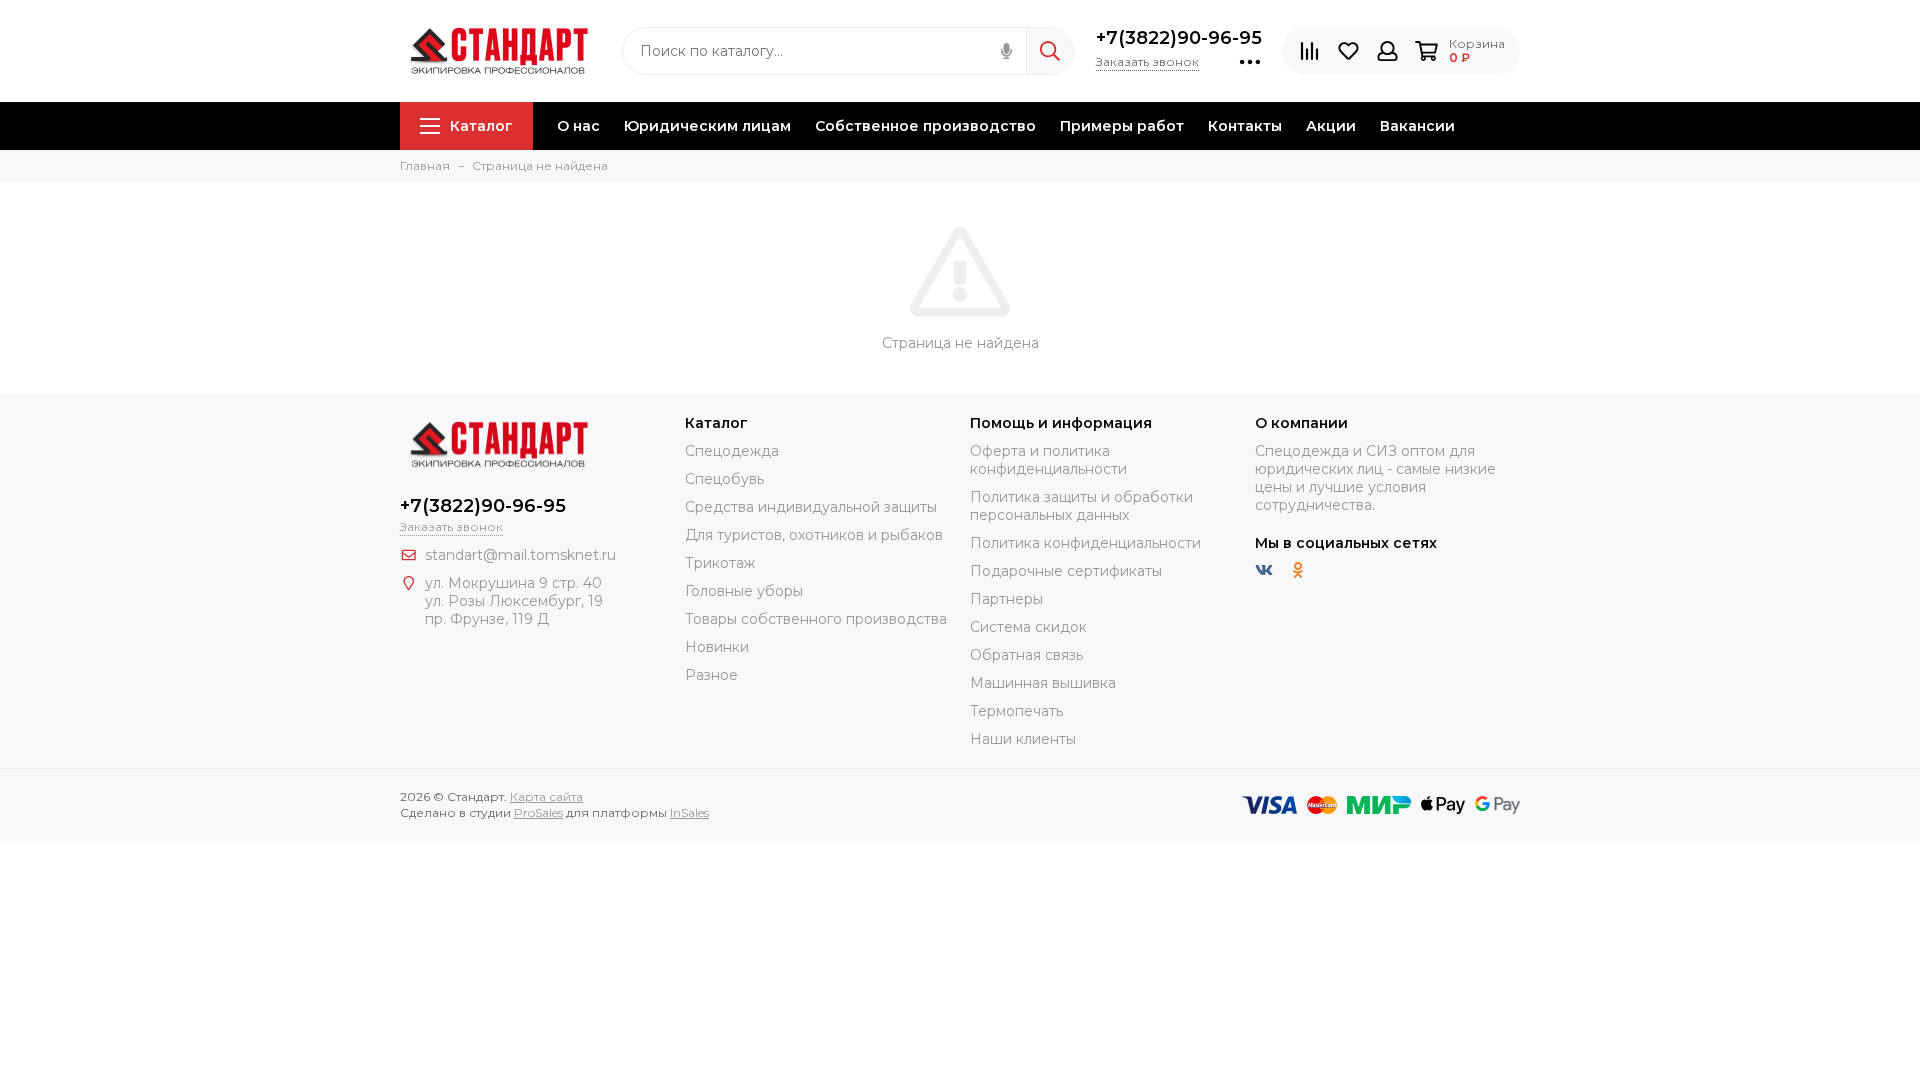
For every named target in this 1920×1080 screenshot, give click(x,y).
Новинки (717, 647)
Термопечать (1016, 711)
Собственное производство (925, 126)
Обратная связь (1026, 655)
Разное (711, 675)
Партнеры (1006, 599)
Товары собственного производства (816, 619)
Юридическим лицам (707, 126)
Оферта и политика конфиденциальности (1048, 460)
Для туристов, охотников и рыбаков (814, 535)
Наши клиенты (1023, 739)
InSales (689, 812)
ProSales (538, 812)
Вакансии (1417, 126)
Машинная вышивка (1043, 683)
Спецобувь (724, 479)
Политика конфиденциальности (1085, 543)
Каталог (481, 126)
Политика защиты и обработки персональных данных (1081, 506)
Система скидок (1028, 627)
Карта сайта (546, 796)
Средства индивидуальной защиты (811, 507)
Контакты (1245, 126)
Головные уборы (744, 591)
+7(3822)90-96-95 (1179, 38)
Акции (1331, 126)
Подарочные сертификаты (1066, 571)
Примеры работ (1122, 126)
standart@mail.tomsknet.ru (520, 555)
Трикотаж (720, 563)
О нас (578, 126)
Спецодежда (732, 451)
